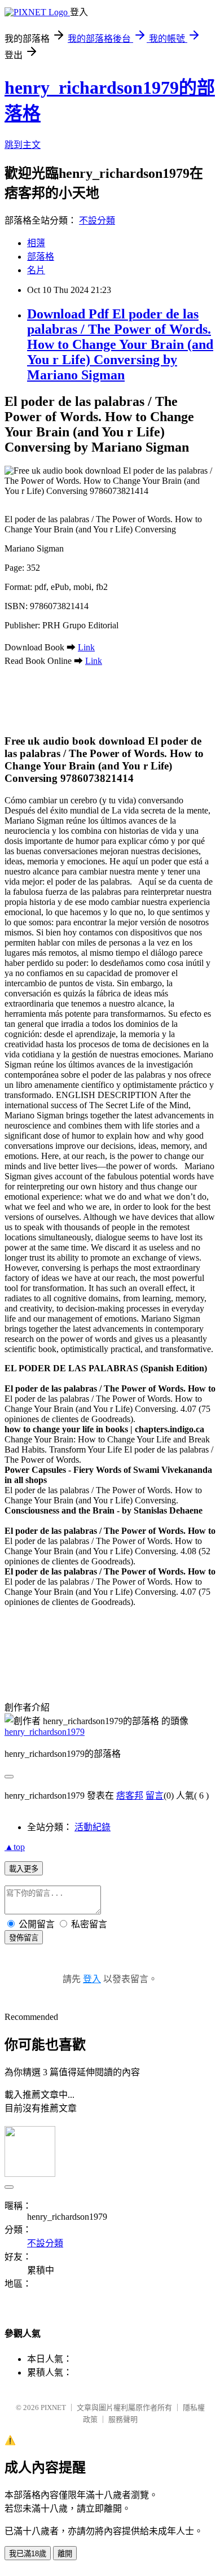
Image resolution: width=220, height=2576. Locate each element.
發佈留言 (24, 1938)
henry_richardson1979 (45, 1732)
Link (86, 647)
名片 (36, 270)
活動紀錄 (93, 1827)
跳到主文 (23, 145)
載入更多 (24, 1869)
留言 (155, 1796)
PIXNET (53, 2407)
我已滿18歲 (28, 2554)
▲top (15, 1847)
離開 (65, 2554)
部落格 (41, 257)
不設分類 (97, 220)
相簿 (36, 243)
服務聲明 (123, 2419)
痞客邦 (130, 1796)
